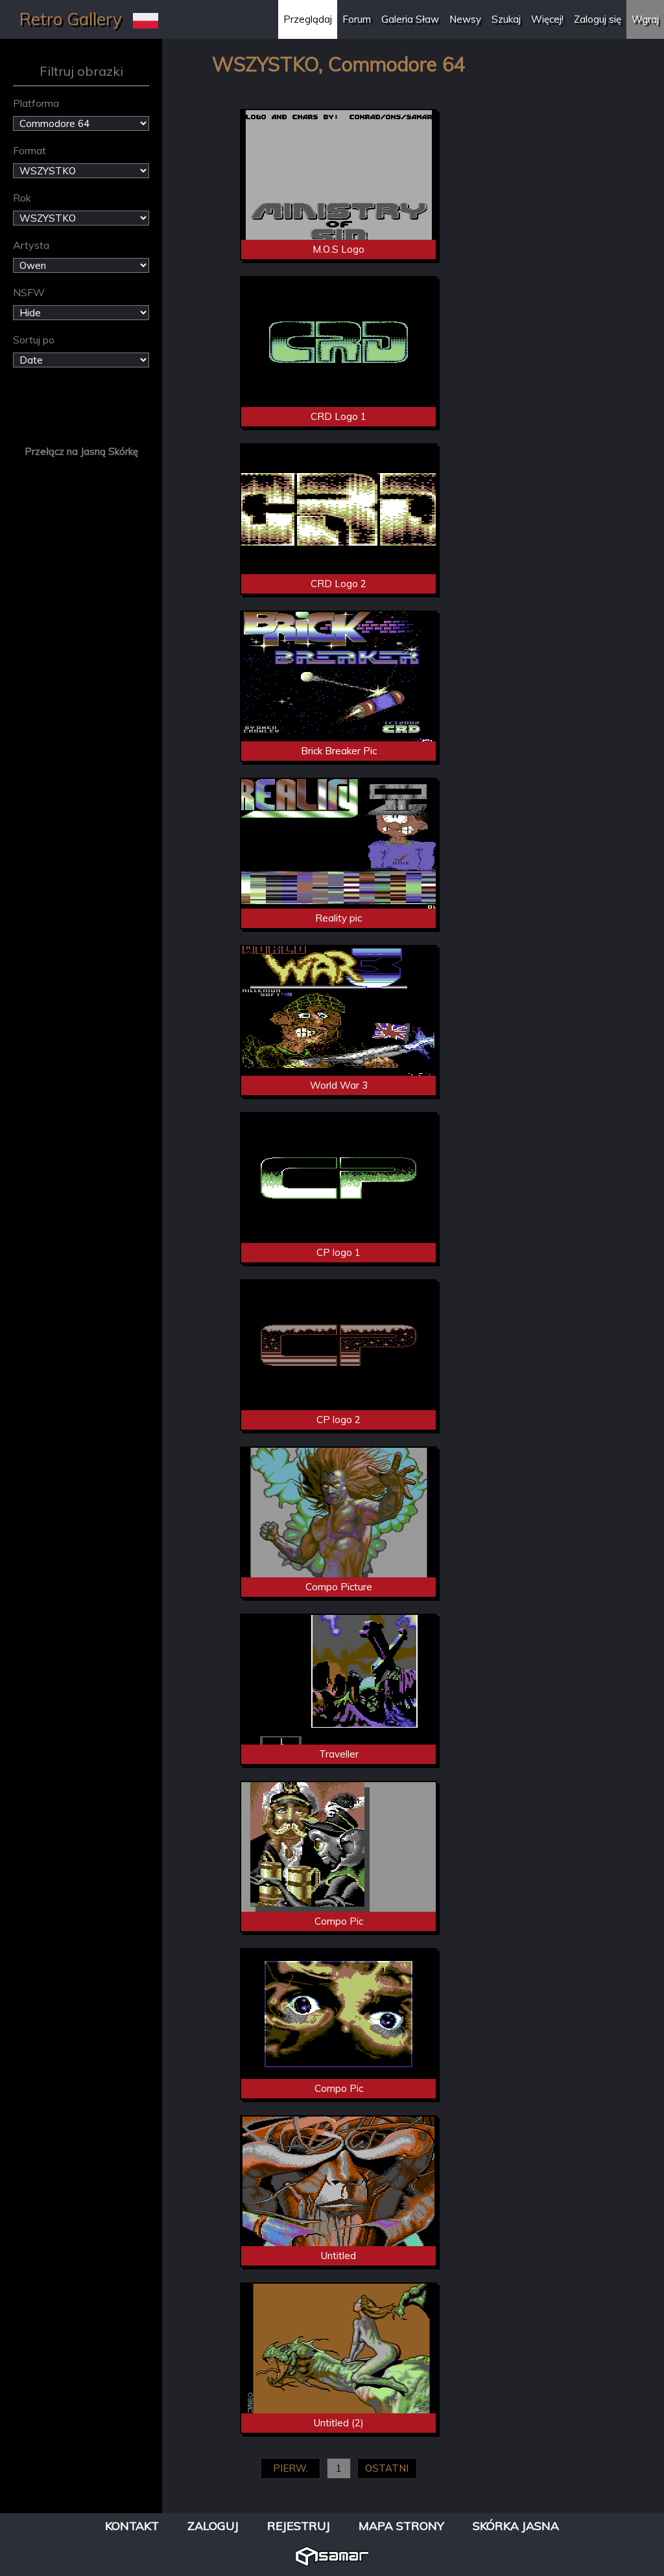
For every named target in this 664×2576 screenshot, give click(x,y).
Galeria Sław (410, 19)
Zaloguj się (598, 19)
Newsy (465, 19)
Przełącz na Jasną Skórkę (81, 451)
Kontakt (132, 2526)
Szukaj (506, 19)
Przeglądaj (308, 19)
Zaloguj (213, 2526)
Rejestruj (299, 2526)
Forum (357, 19)
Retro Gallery (71, 19)
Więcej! (547, 19)
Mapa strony (401, 2526)
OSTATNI (387, 2468)
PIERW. (290, 2468)
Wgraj (645, 19)
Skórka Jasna (516, 2526)
